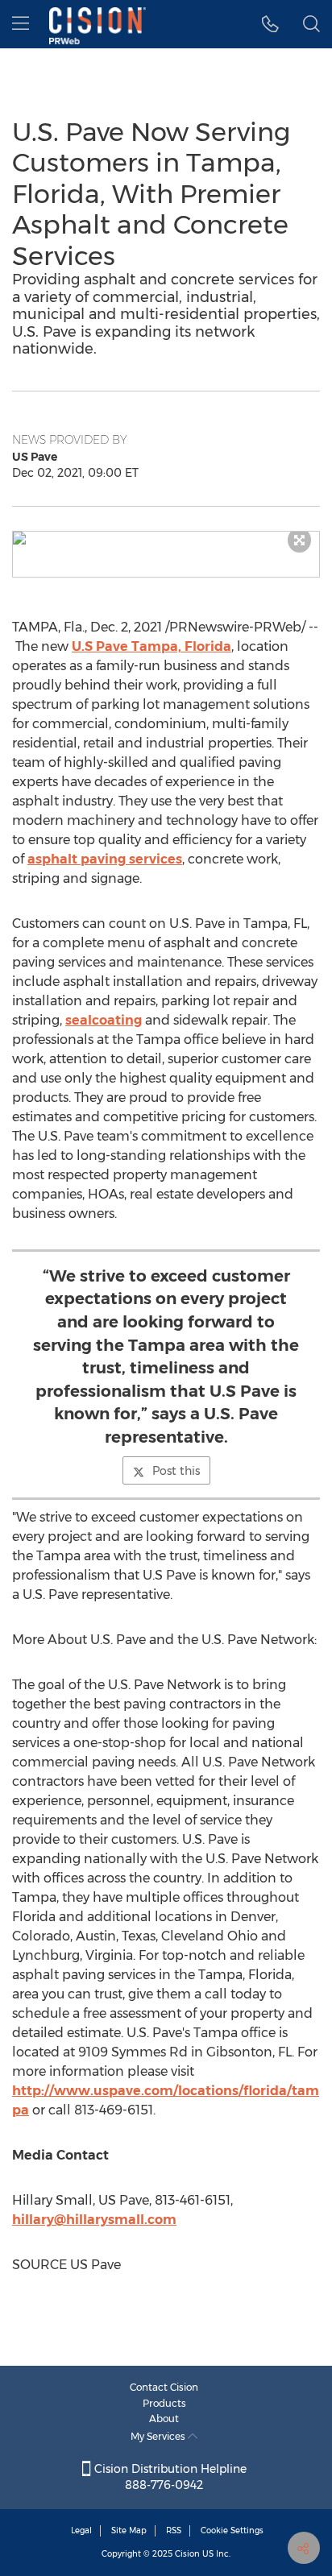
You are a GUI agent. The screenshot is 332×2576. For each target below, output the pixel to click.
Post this (176, 1471)
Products (164, 2403)
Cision (187, 2554)
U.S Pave (151, 646)
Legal (81, 2530)
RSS (174, 2530)
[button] (166, 538)
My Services (159, 2436)
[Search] (311, 24)
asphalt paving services (105, 859)
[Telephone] (270, 24)
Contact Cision (164, 2387)
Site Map (129, 2530)
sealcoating (104, 1020)
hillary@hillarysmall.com (94, 2220)
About (164, 2419)
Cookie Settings (232, 2530)
